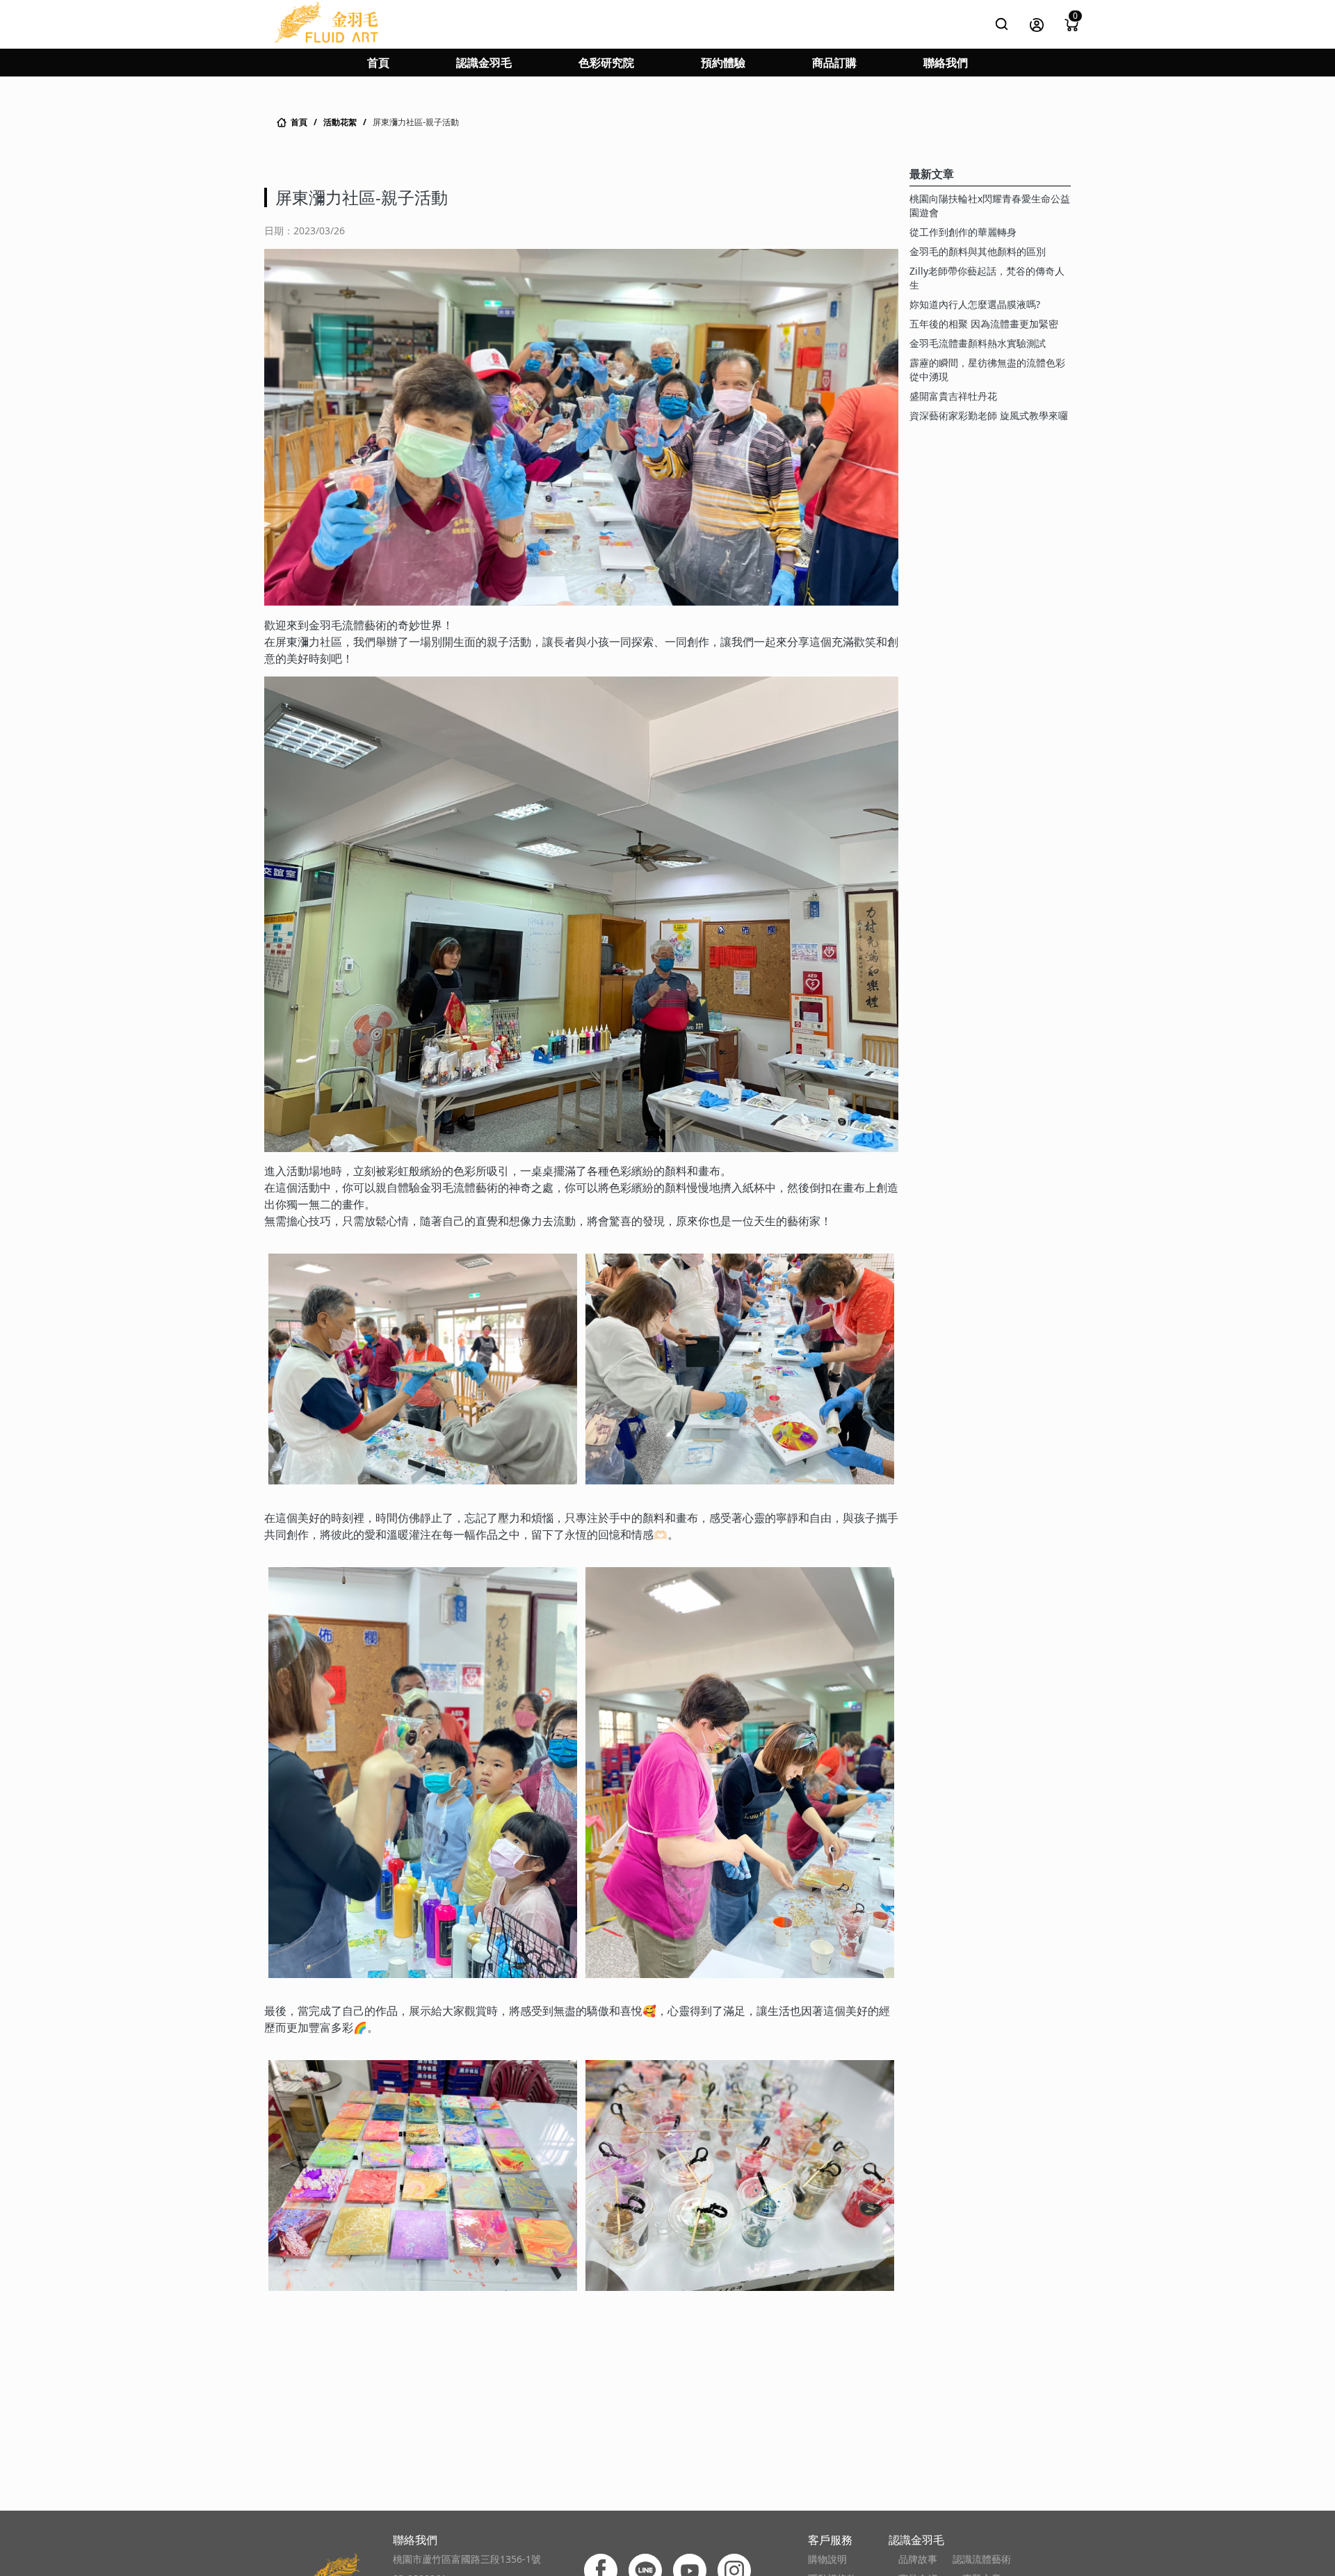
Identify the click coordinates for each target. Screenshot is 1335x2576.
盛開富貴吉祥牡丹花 (953, 396)
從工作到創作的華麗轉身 (963, 232)
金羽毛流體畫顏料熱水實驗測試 (978, 343)
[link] (291, 122)
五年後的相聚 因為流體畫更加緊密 (984, 324)
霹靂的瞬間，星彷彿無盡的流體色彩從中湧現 (987, 370)
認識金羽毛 (484, 63)
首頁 (378, 63)
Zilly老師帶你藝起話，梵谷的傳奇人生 (987, 278)
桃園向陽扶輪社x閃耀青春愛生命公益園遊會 (990, 205)
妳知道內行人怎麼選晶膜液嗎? (975, 304)
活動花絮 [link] (340, 122)
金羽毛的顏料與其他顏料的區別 (978, 251)
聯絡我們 (946, 63)
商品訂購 (834, 63)
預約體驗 (723, 63)
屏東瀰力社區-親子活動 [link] (416, 122)
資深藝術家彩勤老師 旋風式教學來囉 (989, 415)
